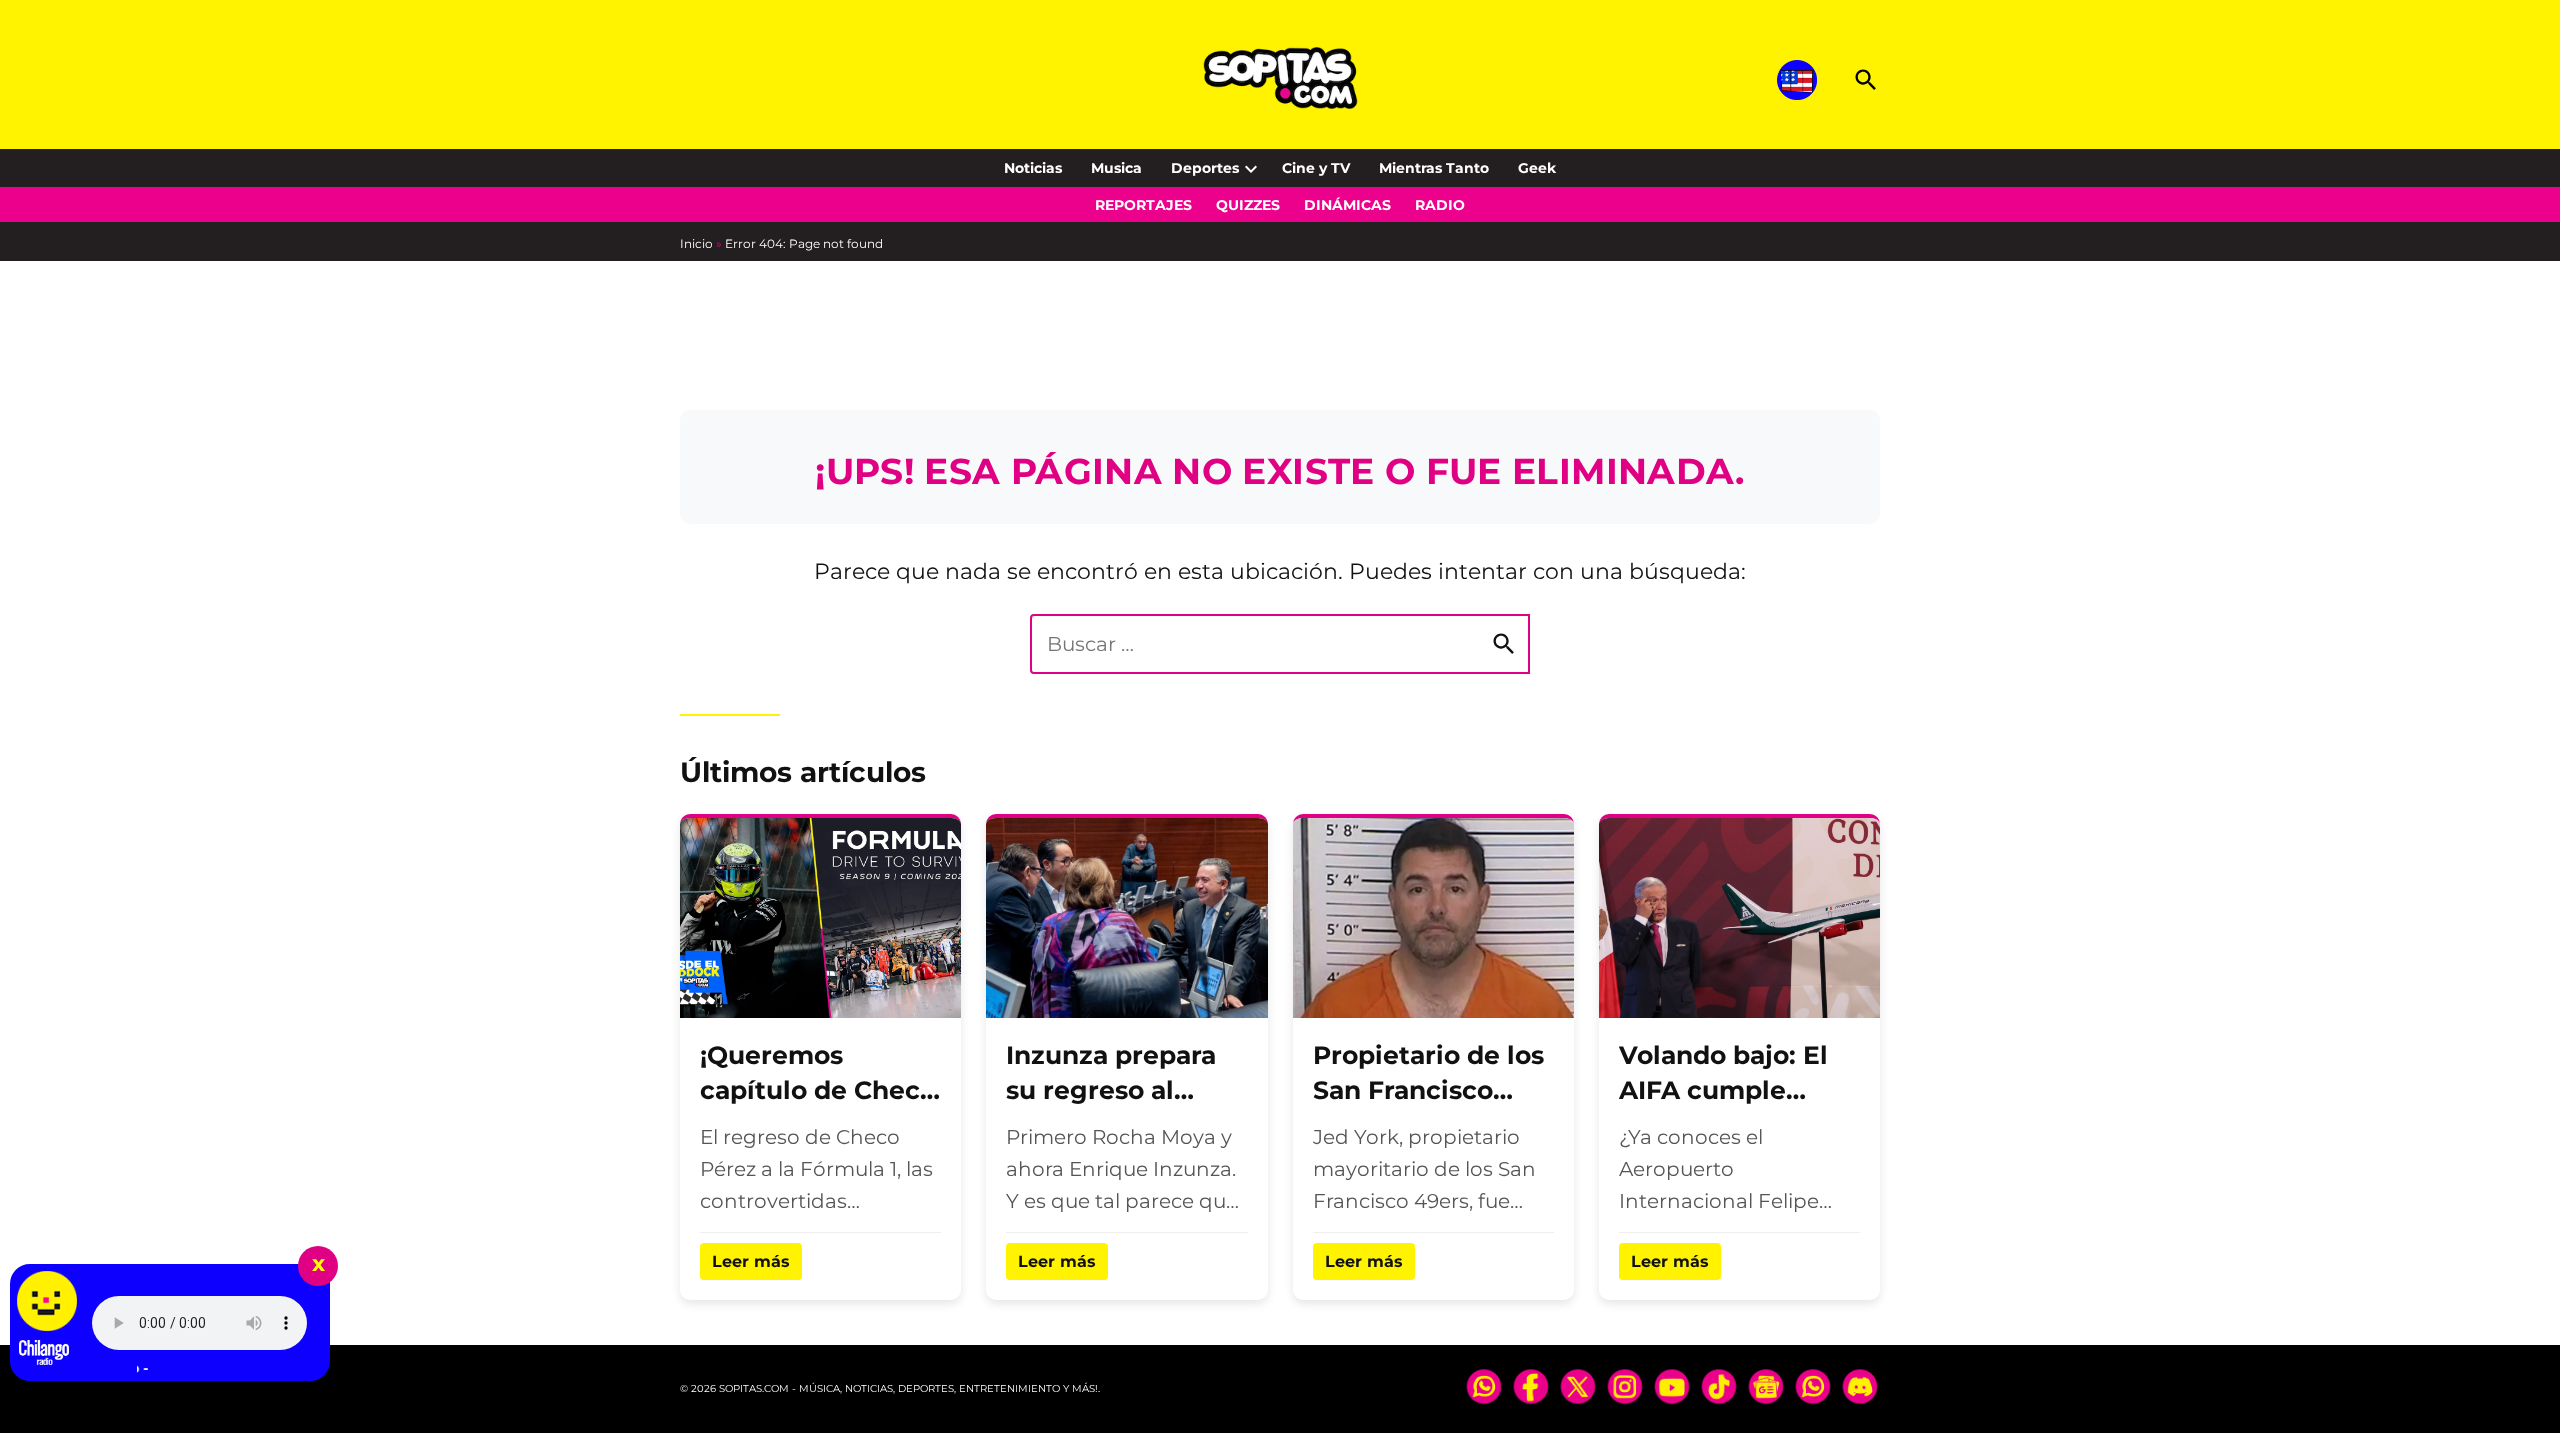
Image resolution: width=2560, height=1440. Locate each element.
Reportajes (1143, 205)
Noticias (1033, 168)
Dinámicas (1347, 205)
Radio (1440, 205)
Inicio (696, 243)
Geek (1537, 168)
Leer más (751, 1261)
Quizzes (1248, 205)
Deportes (1205, 168)
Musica (1116, 168)
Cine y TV (1316, 168)
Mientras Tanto (1434, 168)
